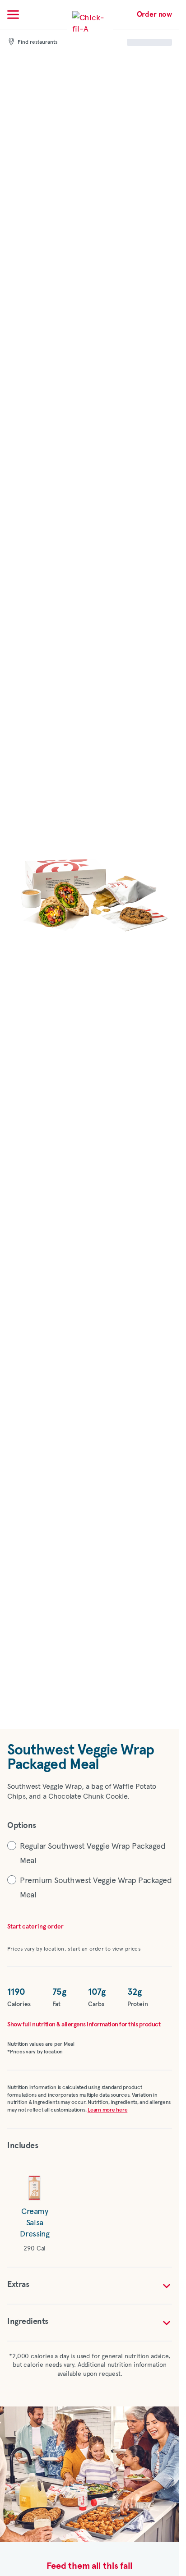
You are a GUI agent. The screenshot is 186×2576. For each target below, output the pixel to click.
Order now (154, 14)
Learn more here (107, 2110)
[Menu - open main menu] (13, 14)
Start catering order (35, 1927)
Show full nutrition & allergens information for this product (84, 2025)
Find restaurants (37, 42)
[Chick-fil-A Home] (90, 29)
